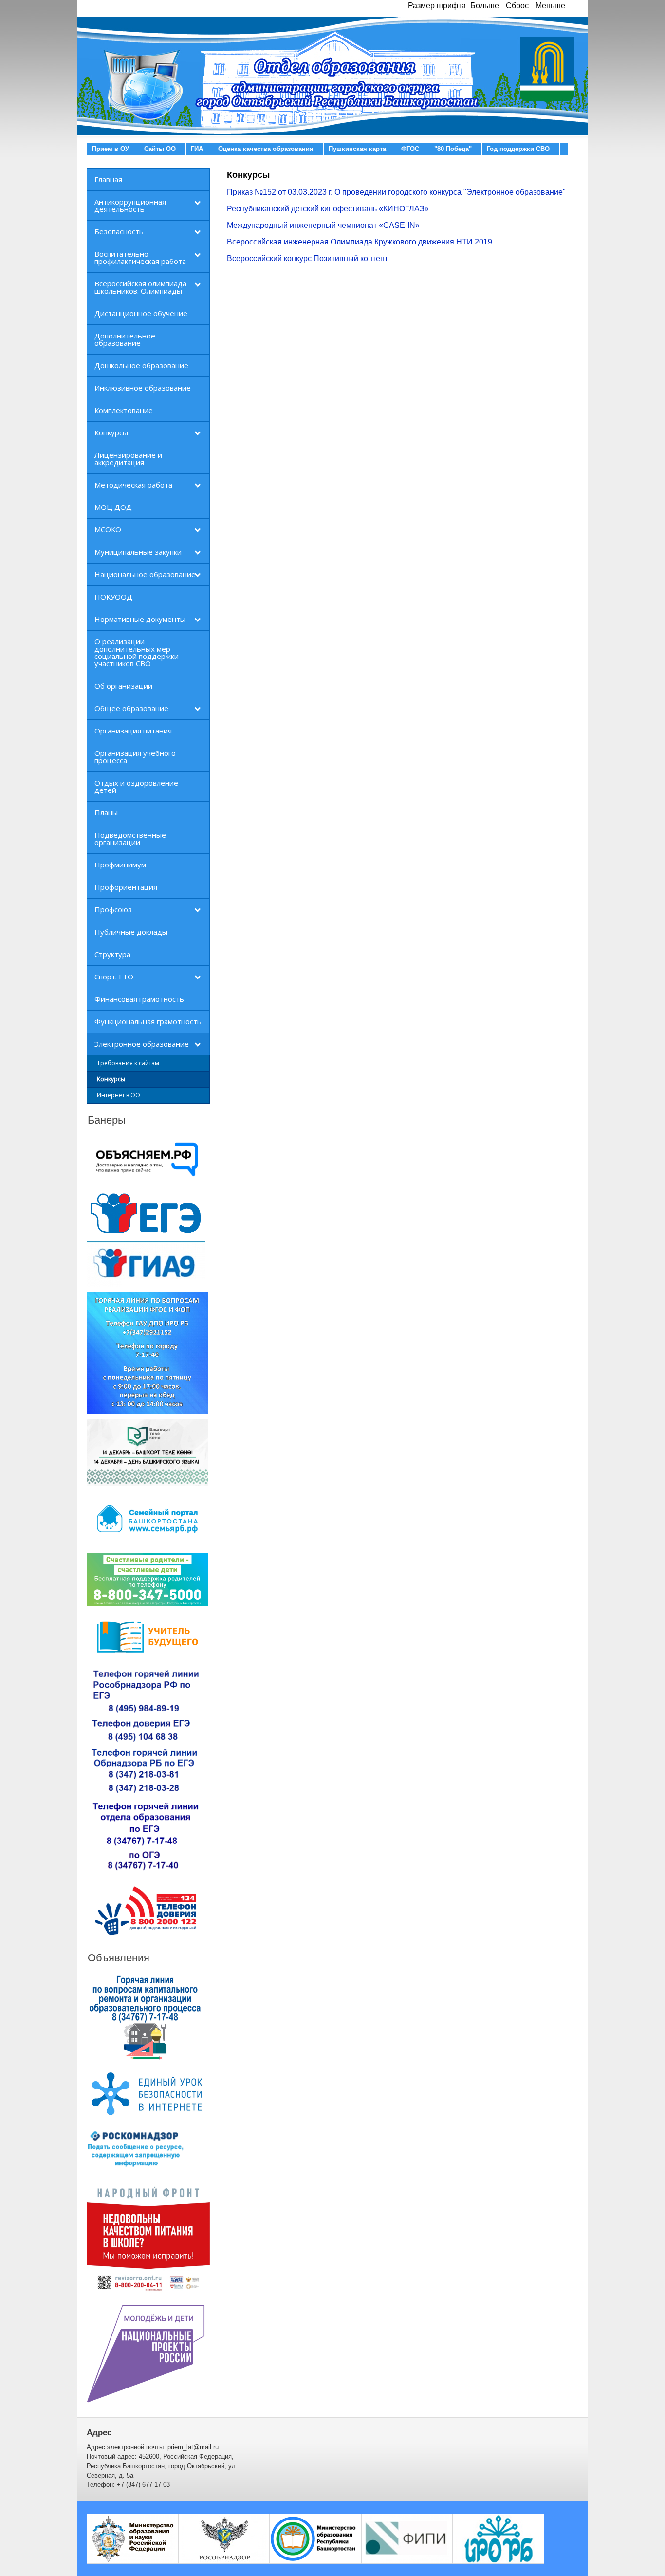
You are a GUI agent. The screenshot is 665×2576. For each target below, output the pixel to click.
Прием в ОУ (111, 149)
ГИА (197, 149)
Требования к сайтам (128, 1063)
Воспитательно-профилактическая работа (140, 257)
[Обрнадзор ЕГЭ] (146, 1771)
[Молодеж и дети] (146, 2353)
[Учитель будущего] (148, 1637)
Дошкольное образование (141, 365)
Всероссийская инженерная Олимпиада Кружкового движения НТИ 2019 (360, 242)
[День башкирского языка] (148, 1452)
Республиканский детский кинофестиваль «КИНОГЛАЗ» (328, 209)
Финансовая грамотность (139, 999)
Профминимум (120, 865)
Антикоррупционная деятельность (130, 205)
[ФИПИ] (407, 2538)
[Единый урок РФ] (148, 2094)
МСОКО (108, 529)
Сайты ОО (160, 149)
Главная (108, 179)
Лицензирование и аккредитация (128, 459)
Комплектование (124, 410)
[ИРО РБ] (499, 2538)
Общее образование (131, 708)
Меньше (550, 6)
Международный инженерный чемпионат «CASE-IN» (323, 225)
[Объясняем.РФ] (148, 1161)
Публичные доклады (131, 932)
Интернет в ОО (119, 1095)
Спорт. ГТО (114, 977)
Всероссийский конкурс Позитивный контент (307, 258)
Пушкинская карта (357, 149)
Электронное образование (142, 1044)
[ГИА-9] (146, 1263)
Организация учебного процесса (135, 757)
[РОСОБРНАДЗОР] (224, 2538)
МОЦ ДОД (113, 507)
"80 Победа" (453, 149)
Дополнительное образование (125, 339)
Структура (112, 954)
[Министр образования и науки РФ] (132, 2538)
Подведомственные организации (130, 838)
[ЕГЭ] (146, 1214)
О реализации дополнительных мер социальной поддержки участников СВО (137, 652)
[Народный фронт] (148, 2238)
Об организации (123, 686)
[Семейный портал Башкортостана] (148, 1519)
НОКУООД (113, 597)
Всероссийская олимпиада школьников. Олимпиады (140, 287)
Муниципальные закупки (138, 552)
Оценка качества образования (266, 149)
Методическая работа (133, 485)
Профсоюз (113, 909)
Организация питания (133, 731)
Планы (106, 812)
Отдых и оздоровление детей (136, 786)
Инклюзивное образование (143, 388)
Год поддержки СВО (518, 149)
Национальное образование (145, 574)
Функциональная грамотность (148, 1021)
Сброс (517, 6)
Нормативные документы (140, 619)
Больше (485, 6)
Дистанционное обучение (141, 313)
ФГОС (410, 149)
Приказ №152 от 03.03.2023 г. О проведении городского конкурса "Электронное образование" (396, 192)
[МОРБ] (315, 2538)
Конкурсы (111, 432)
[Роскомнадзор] (135, 2149)
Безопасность (119, 231)
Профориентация (126, 887)
